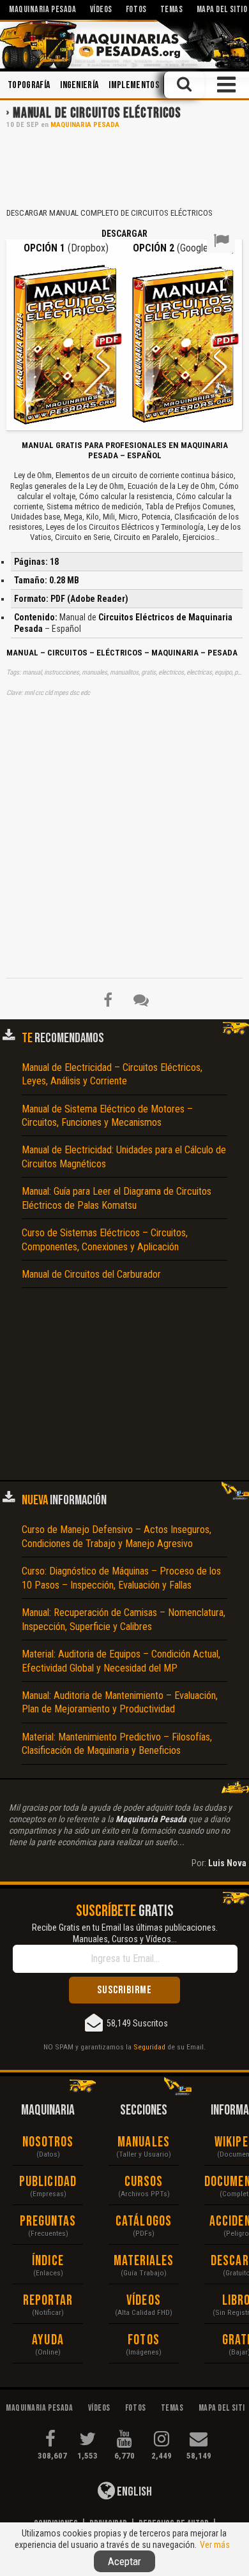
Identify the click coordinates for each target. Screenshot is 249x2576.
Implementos (134, 85)
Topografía (29, 85)
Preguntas (48, 2221)
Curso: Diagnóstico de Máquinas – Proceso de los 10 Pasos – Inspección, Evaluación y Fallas (121, 1578)
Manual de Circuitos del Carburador (91, 1274)
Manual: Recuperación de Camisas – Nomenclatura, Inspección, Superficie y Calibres (124, 1619)
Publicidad (48, 2182)
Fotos (144, 2340)
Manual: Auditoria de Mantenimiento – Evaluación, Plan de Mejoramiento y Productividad (120, 1702)
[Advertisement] (124, 167)
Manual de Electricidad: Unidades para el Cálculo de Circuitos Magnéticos (124, 1157)
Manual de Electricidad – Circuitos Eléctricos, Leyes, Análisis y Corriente (112, 1074)
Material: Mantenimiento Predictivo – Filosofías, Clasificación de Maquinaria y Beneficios (117, 1744)
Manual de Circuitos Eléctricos (97, 113)
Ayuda (48, 2340)
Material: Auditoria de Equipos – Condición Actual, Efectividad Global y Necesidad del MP (121, 1661)
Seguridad (149, 2047)
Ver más (215, 2545)
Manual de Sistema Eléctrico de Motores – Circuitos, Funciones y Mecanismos (107, 1116)
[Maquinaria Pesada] (124, 44)
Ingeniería (79, 85)
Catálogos (144, 2221)
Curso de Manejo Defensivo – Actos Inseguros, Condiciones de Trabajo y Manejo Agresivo (117, 1536)
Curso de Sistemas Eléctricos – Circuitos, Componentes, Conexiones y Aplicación (105, 1239)
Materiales (144, 2261)
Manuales (144, 2142)
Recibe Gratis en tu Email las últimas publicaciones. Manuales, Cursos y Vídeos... (125, 1933)
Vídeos (144, 2301)
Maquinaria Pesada (85, 125)
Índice (48, 2261)
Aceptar (124, 2561)
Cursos (144, 2182)
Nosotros (48, 2142)
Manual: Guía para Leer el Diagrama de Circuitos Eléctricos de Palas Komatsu (117, 1198)
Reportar (48, 2301)
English (133, 2492)
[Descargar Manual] (66, 344)
